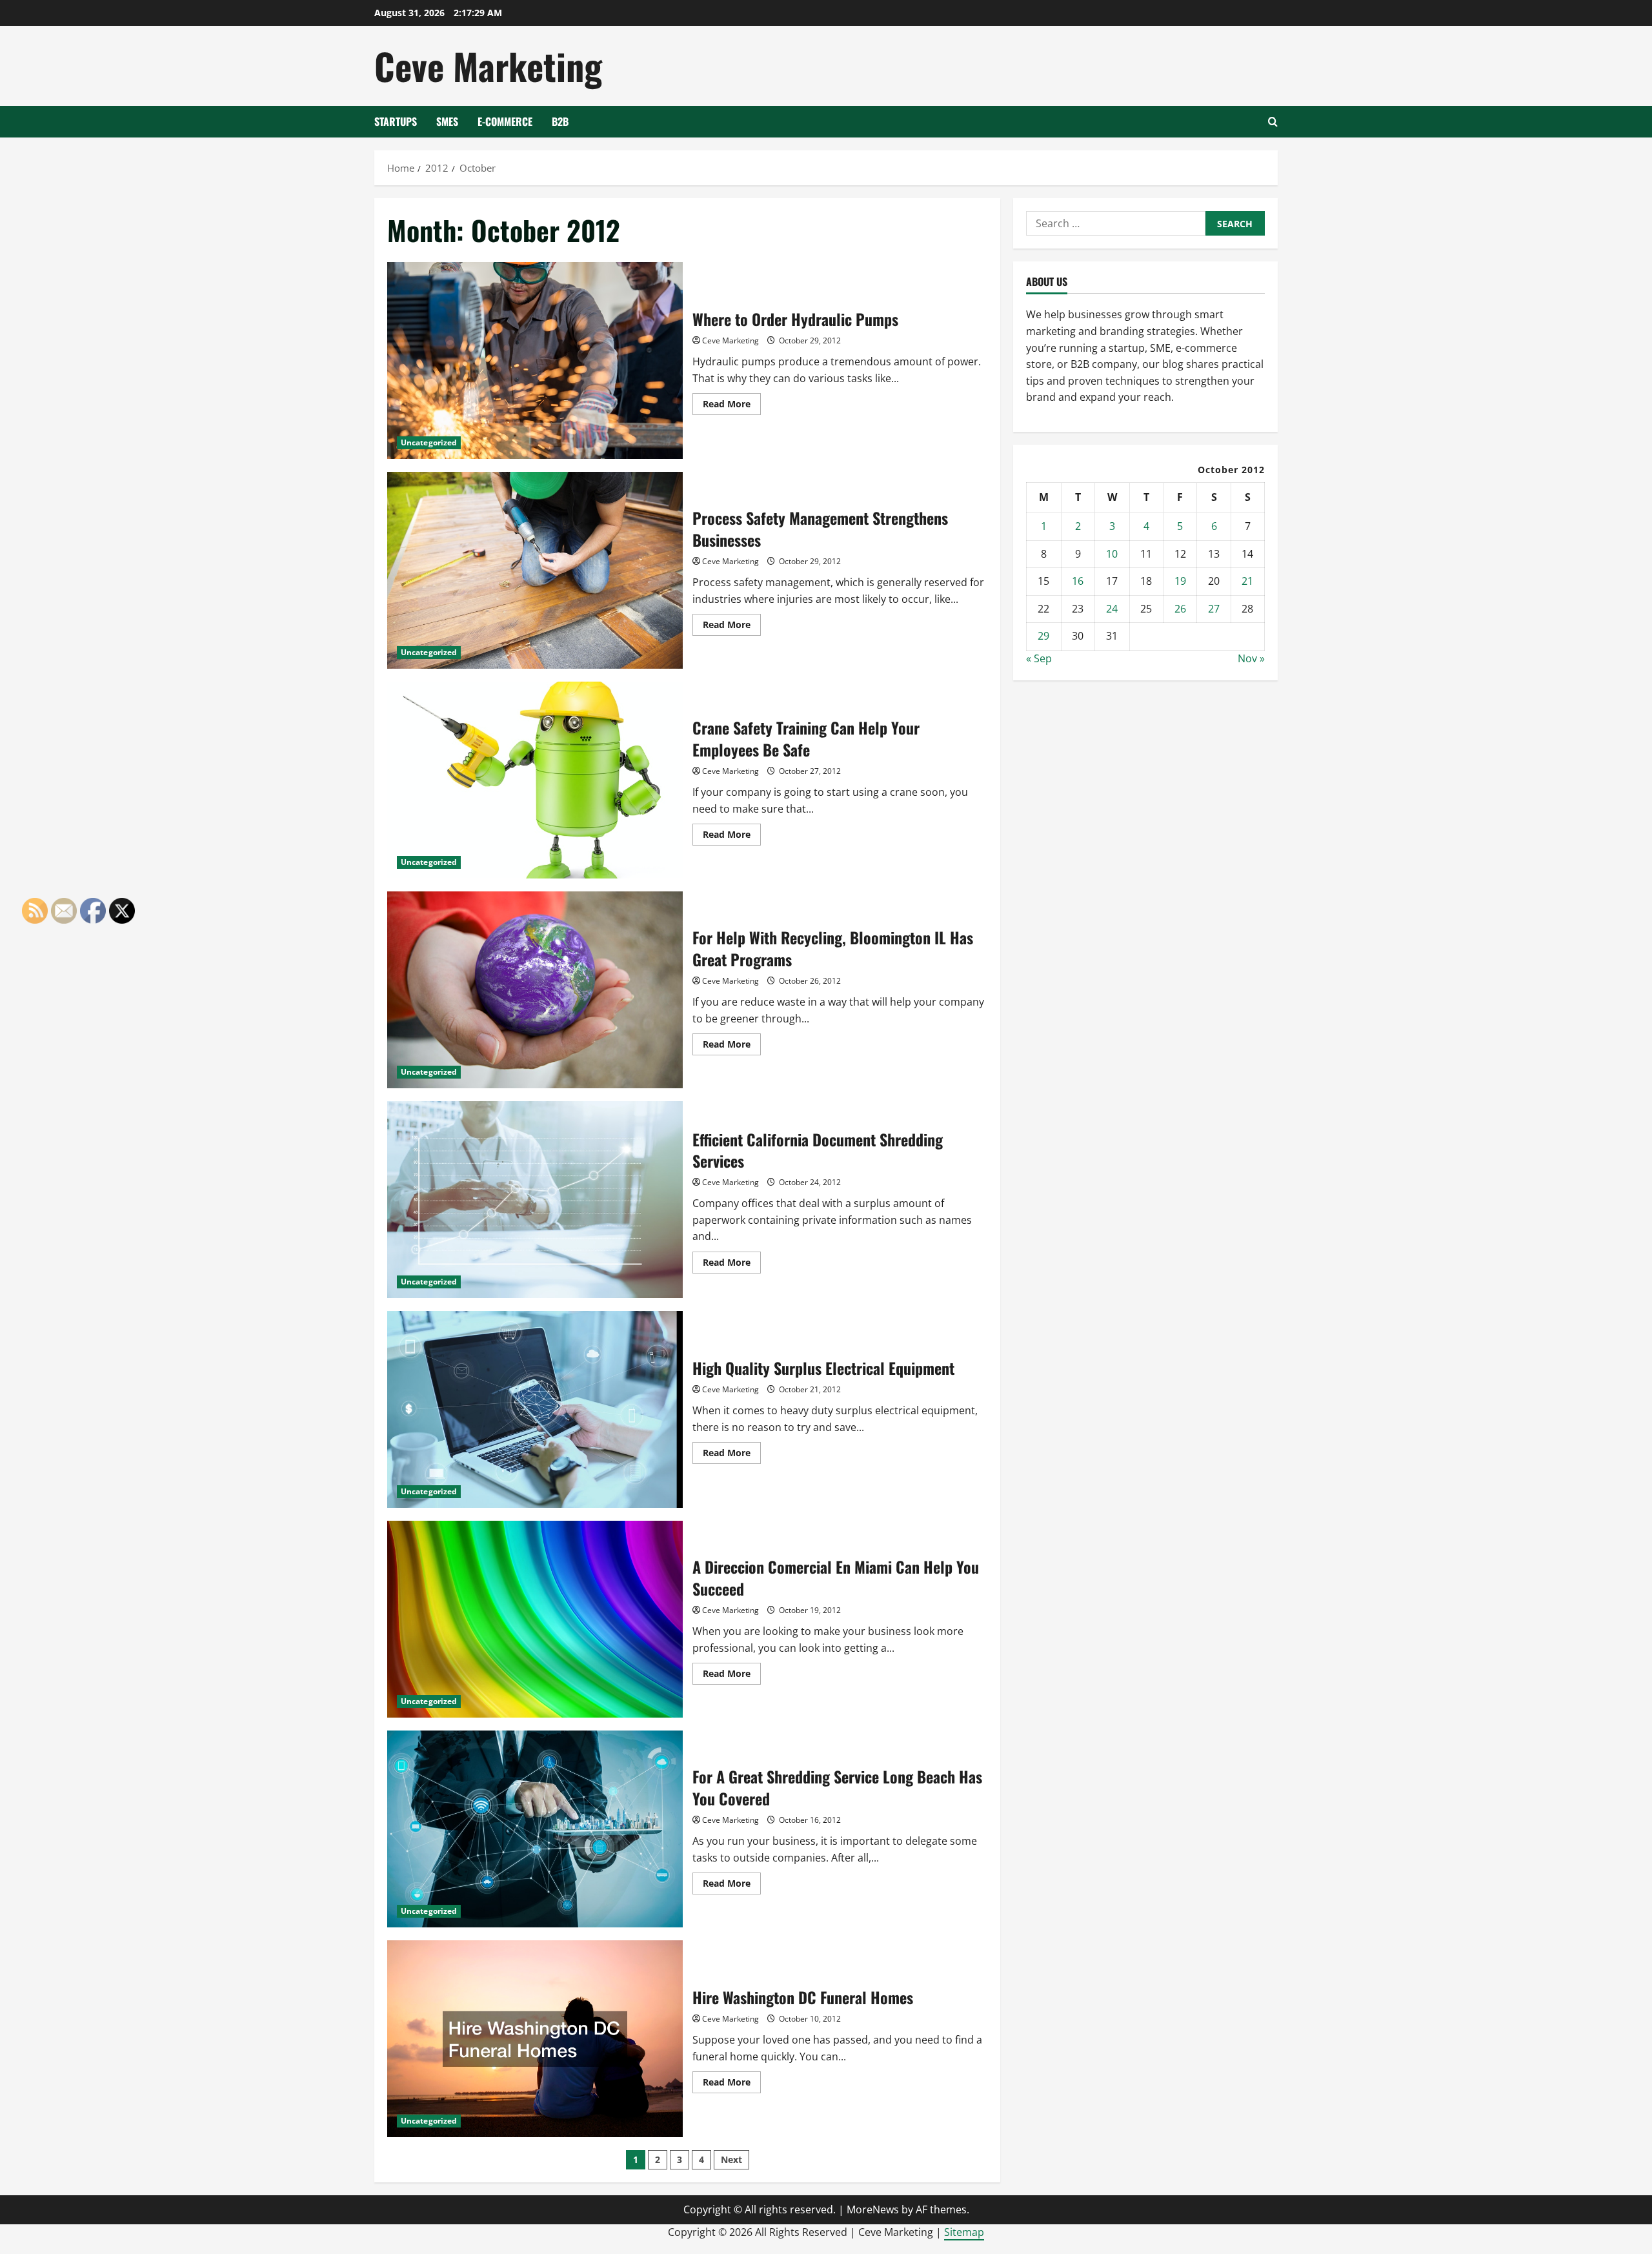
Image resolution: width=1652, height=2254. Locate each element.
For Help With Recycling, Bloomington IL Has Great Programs (535, 990)
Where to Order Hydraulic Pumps (535, 360)
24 (1112, 609)
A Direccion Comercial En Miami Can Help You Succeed (535, 1619)
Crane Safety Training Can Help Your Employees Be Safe (535, 780)
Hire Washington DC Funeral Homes (535, 2039)
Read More (732, 406)
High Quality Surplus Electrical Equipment (535, 1409)
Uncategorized (429, 442)
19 (1180, 581)
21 (1247, 581)
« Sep (1039, 658)
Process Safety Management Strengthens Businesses (535, 570)
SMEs (447, 121)
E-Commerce (505, 121)
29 (1043, 636)
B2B (560, 121)
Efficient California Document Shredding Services (535, 1200)
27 (1214, 609)
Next (731, 2159)
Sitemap (964, 2232)
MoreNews (873, 2209)
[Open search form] (1273, 122)
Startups (396, 121)
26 (1180, 609)
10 (1112, 554)
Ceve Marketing (488, 66)
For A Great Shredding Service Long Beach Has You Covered (535, 1829)
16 (1078, 581)
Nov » (1251, 658)
